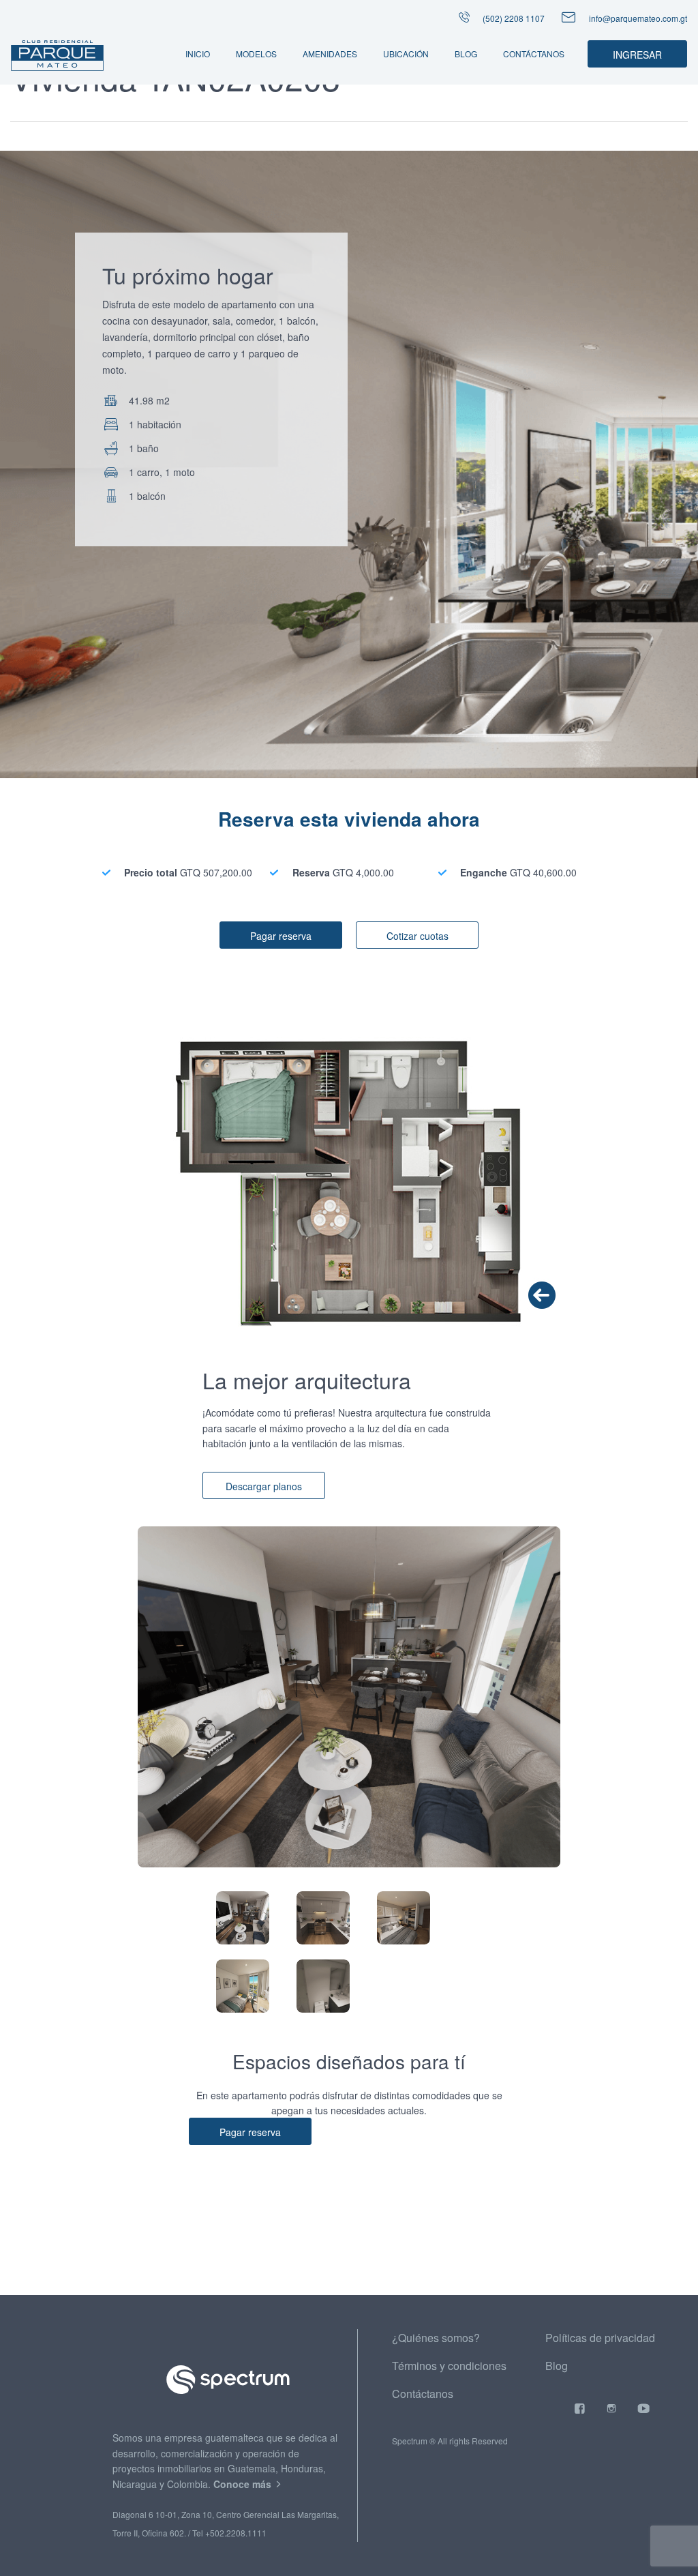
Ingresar (637, 55)
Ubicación (406, 54)
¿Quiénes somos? (436, 2338)
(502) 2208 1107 (513, 18)
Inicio (198, 54)
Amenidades (330, 54)
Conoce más (244, 2484)
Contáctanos (534, 54)
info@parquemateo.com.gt (638, 18)
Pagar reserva (281, 936)
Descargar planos (264, 1486)
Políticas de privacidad (600, 2338)
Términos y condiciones (449, 2366)
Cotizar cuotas (418, 936)
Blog (466, 54)
